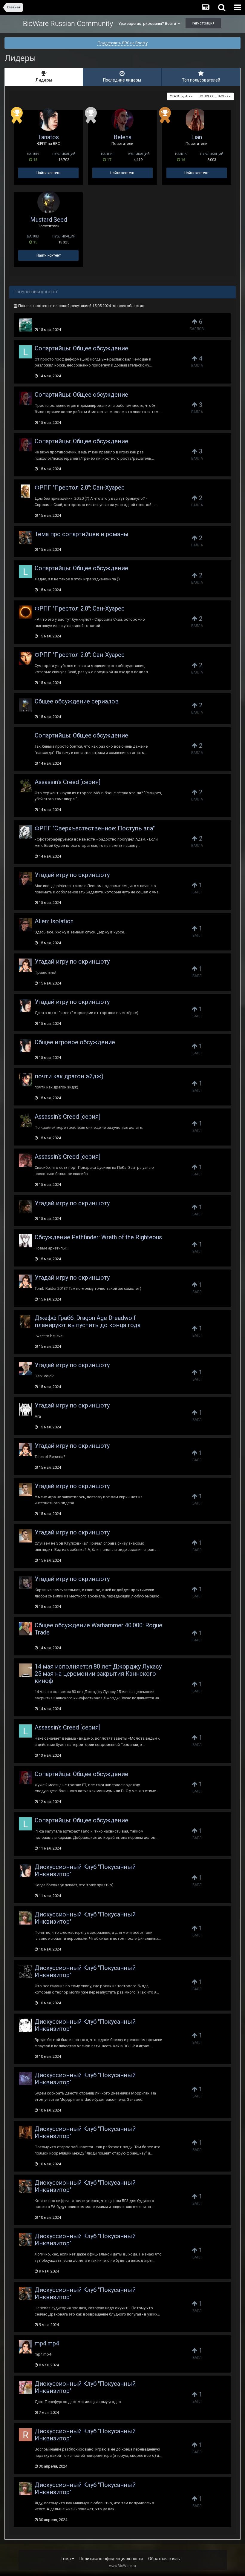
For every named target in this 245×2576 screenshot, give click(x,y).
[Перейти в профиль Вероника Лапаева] (25, 2387)
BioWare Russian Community (68, 24)
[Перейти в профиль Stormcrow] (25, 491)
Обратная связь (164, 2559)
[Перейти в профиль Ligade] (25, 2025)
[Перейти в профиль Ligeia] (25, 352)
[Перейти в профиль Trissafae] (25, 739)
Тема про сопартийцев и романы (82, 534)
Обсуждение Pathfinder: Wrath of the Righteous (98, 1237)
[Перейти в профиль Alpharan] (25, 2079)
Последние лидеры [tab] (122, 80)
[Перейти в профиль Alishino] (25, 1918)
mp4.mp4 (47, 2343)
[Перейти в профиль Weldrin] (25, 1241)
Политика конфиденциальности (111, 2559)
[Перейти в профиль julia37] (25, 658)
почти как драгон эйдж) (69, 1076)
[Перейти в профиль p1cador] (25, 1490)
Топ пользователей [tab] (201, 80)
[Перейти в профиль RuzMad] (25, 965)
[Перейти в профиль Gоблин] (25, 538)
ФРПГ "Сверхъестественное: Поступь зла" (95, 828)
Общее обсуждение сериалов (77, 701)
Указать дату (180, 96)
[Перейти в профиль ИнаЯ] (25, 1670)
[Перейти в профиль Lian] (196, 120)
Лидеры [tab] (44, 80)
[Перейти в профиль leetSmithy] (25, 1207)
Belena (122, 137)
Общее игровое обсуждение (75, 1042)
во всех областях (214, 96)
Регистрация (203, 23)
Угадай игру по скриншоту (72, 875)
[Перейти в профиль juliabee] (25, 1971)
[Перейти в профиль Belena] (122, 120)
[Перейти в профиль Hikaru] (25, 325)
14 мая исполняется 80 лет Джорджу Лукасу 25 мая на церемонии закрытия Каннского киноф (98, 1674)
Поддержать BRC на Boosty (123, 43)
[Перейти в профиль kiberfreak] (25, 1409)
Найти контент (49, 173)
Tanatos (48, 137)
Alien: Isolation (54, 921)
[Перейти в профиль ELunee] (25, 878)
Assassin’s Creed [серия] (68, 782)
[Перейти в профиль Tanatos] (49, 120)
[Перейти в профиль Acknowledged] (25, 2132)
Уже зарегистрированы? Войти (148, 23)
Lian (197, 137)
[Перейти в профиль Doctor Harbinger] (25, 786)
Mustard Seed (49, 220)
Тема (66, 2559)
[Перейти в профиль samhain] (25, 1321)
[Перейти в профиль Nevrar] (25, 612)
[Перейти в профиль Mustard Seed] (49, 202)
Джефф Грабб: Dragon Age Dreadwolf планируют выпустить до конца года (88, 1321)
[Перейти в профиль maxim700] (25, 1369)
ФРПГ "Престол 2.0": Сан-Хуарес (80, 487)
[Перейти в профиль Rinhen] (25, 2435)
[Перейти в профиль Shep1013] (25, 1160)
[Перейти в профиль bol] (25, 1080)
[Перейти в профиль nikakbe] (25, 1583)
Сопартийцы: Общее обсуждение (81, 348)
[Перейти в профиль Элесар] (25, 832)
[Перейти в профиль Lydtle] (25, 1629)
